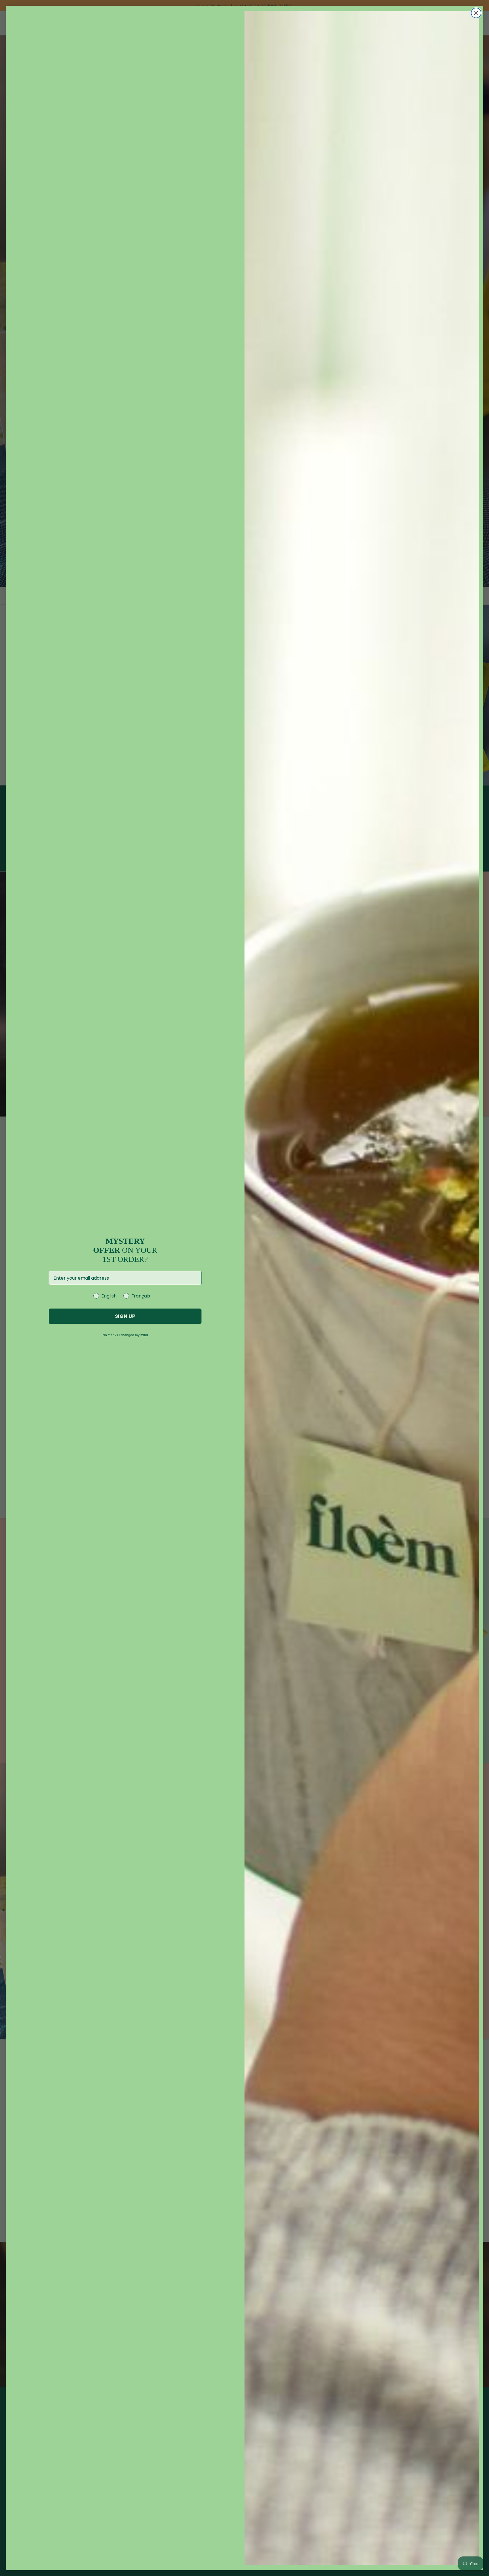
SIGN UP (125, 1316)
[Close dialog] (476, 13)
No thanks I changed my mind (125, 1335)
